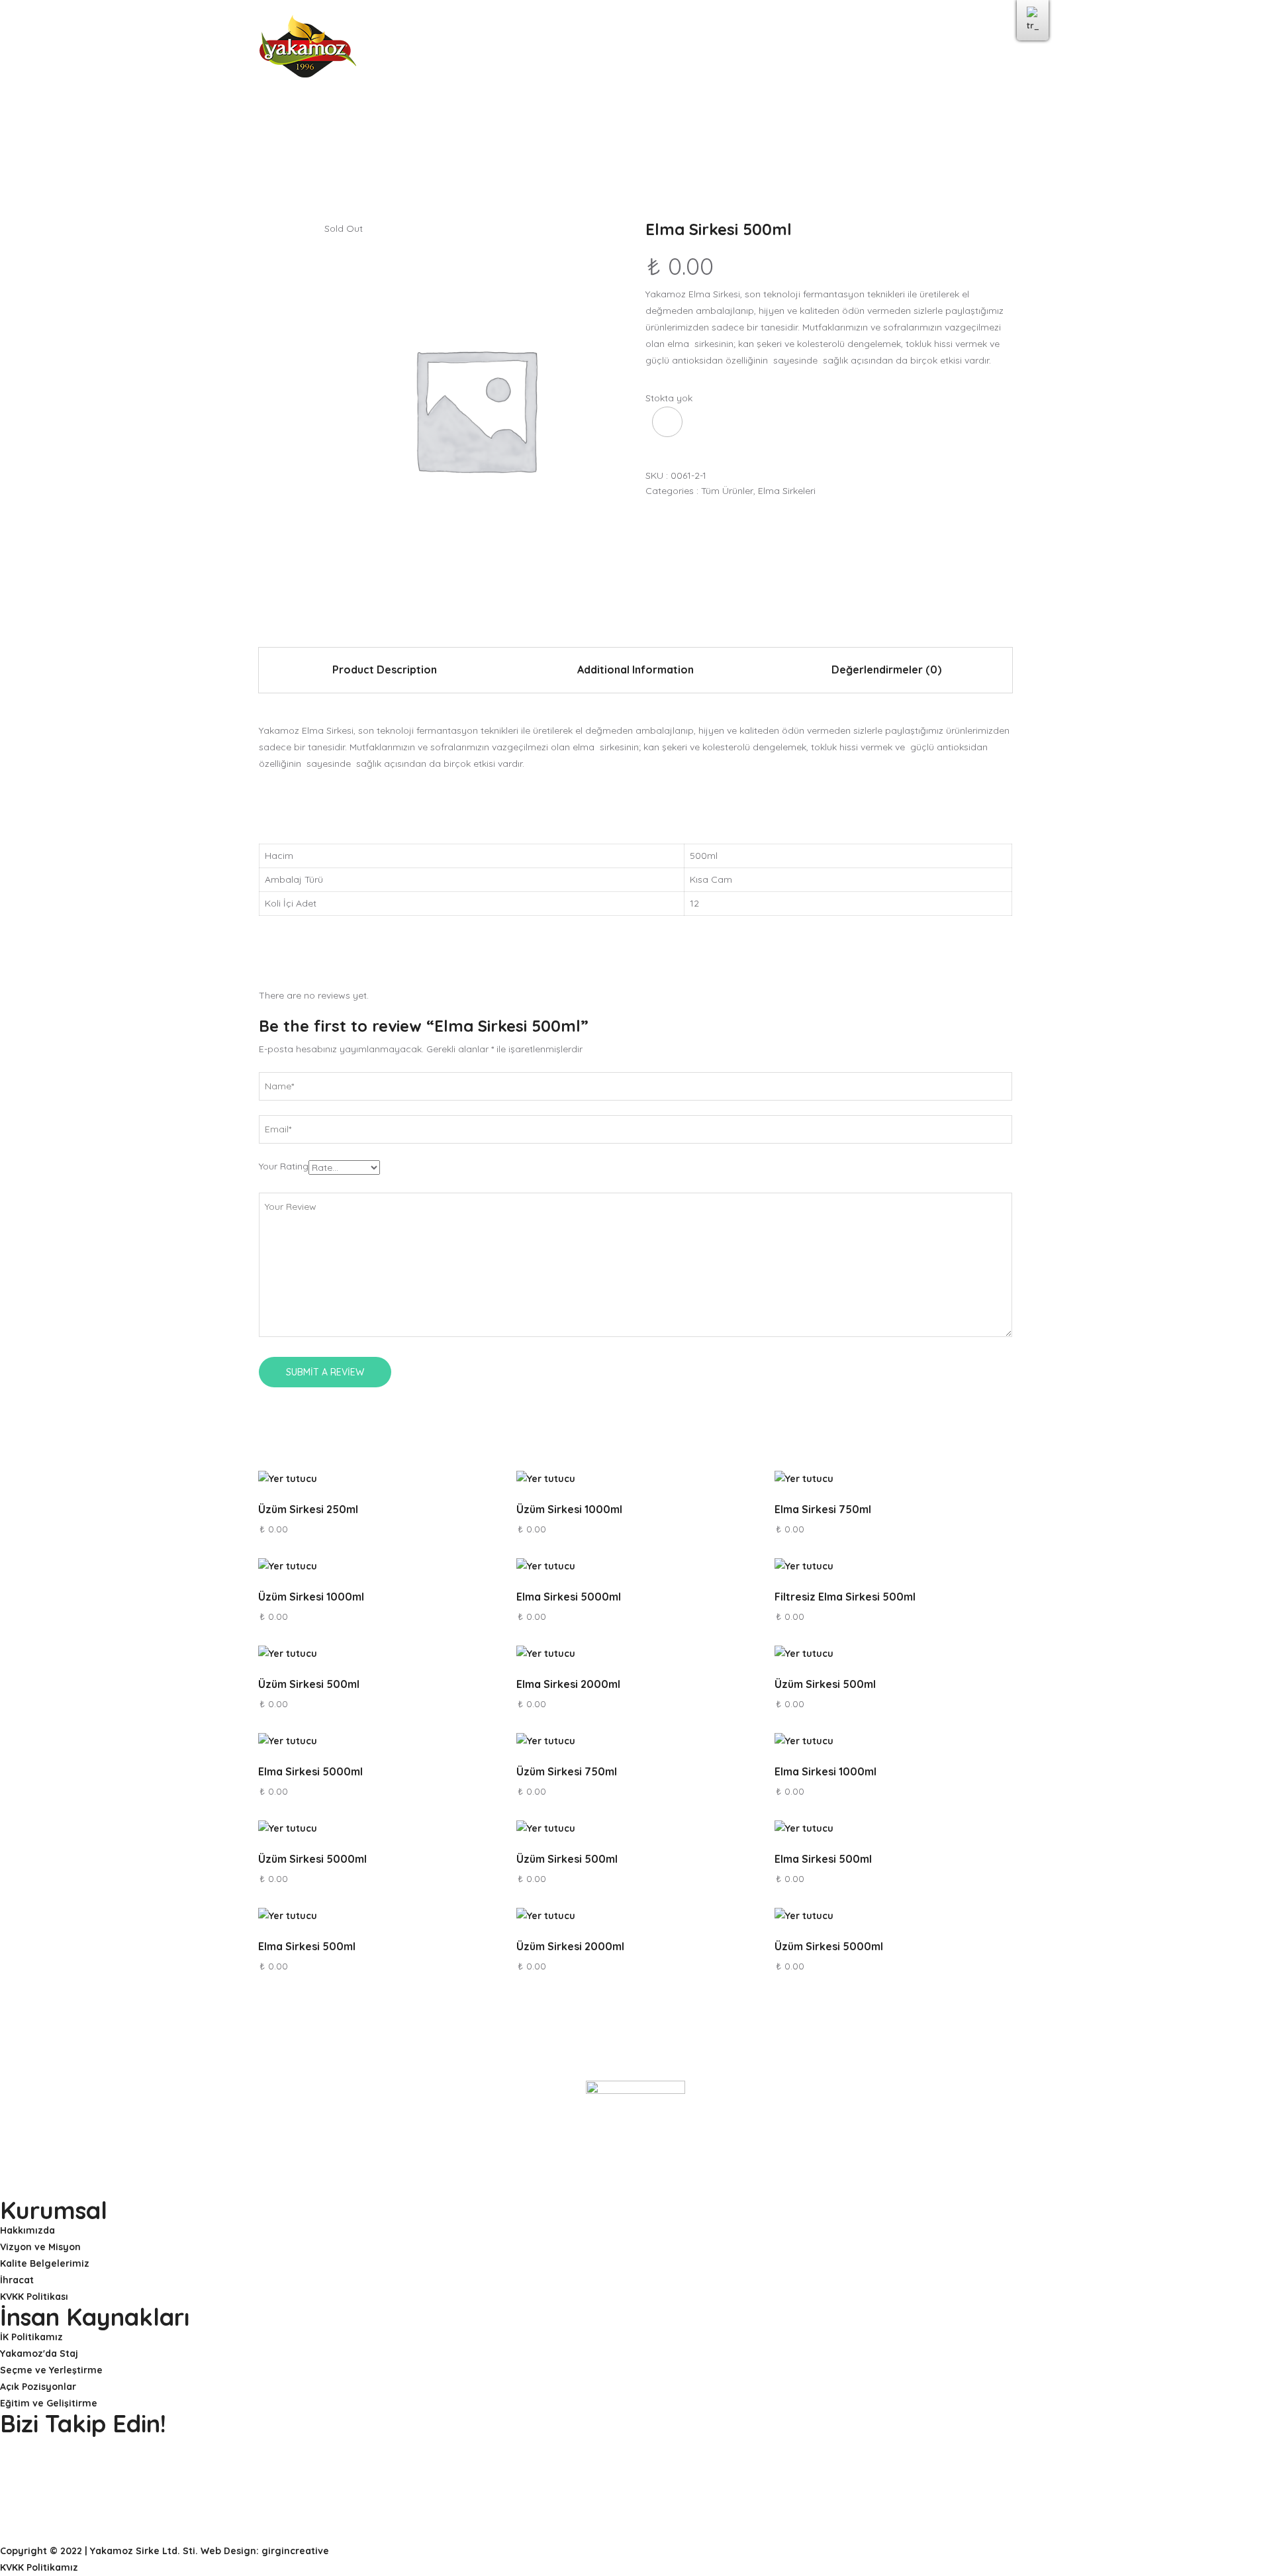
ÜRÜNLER (685, 51)
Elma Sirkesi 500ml (823, 1859)
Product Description (385, 669)
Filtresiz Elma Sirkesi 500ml (845, 1597)
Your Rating (284, 1166)
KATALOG (806, 51)
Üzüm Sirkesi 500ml (309, 1684)
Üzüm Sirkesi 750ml (567, 1771)
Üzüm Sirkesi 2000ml (570, 1946)
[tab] (384, 670)
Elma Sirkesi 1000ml (825, 1771)
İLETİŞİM (870, 51)
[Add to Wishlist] (667, 422)
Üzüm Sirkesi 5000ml (312, 1859)
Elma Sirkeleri (787, 491)
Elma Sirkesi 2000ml (568, 1684)
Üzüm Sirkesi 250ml (308, 1509)
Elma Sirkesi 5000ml (569, 1597)
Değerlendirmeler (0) (886, 669)
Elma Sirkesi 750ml (823, 1509)
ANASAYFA (418, 51)
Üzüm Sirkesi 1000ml (569, 1509)
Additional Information (635, 669)
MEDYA (745, 51)
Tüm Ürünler (727, 491)
